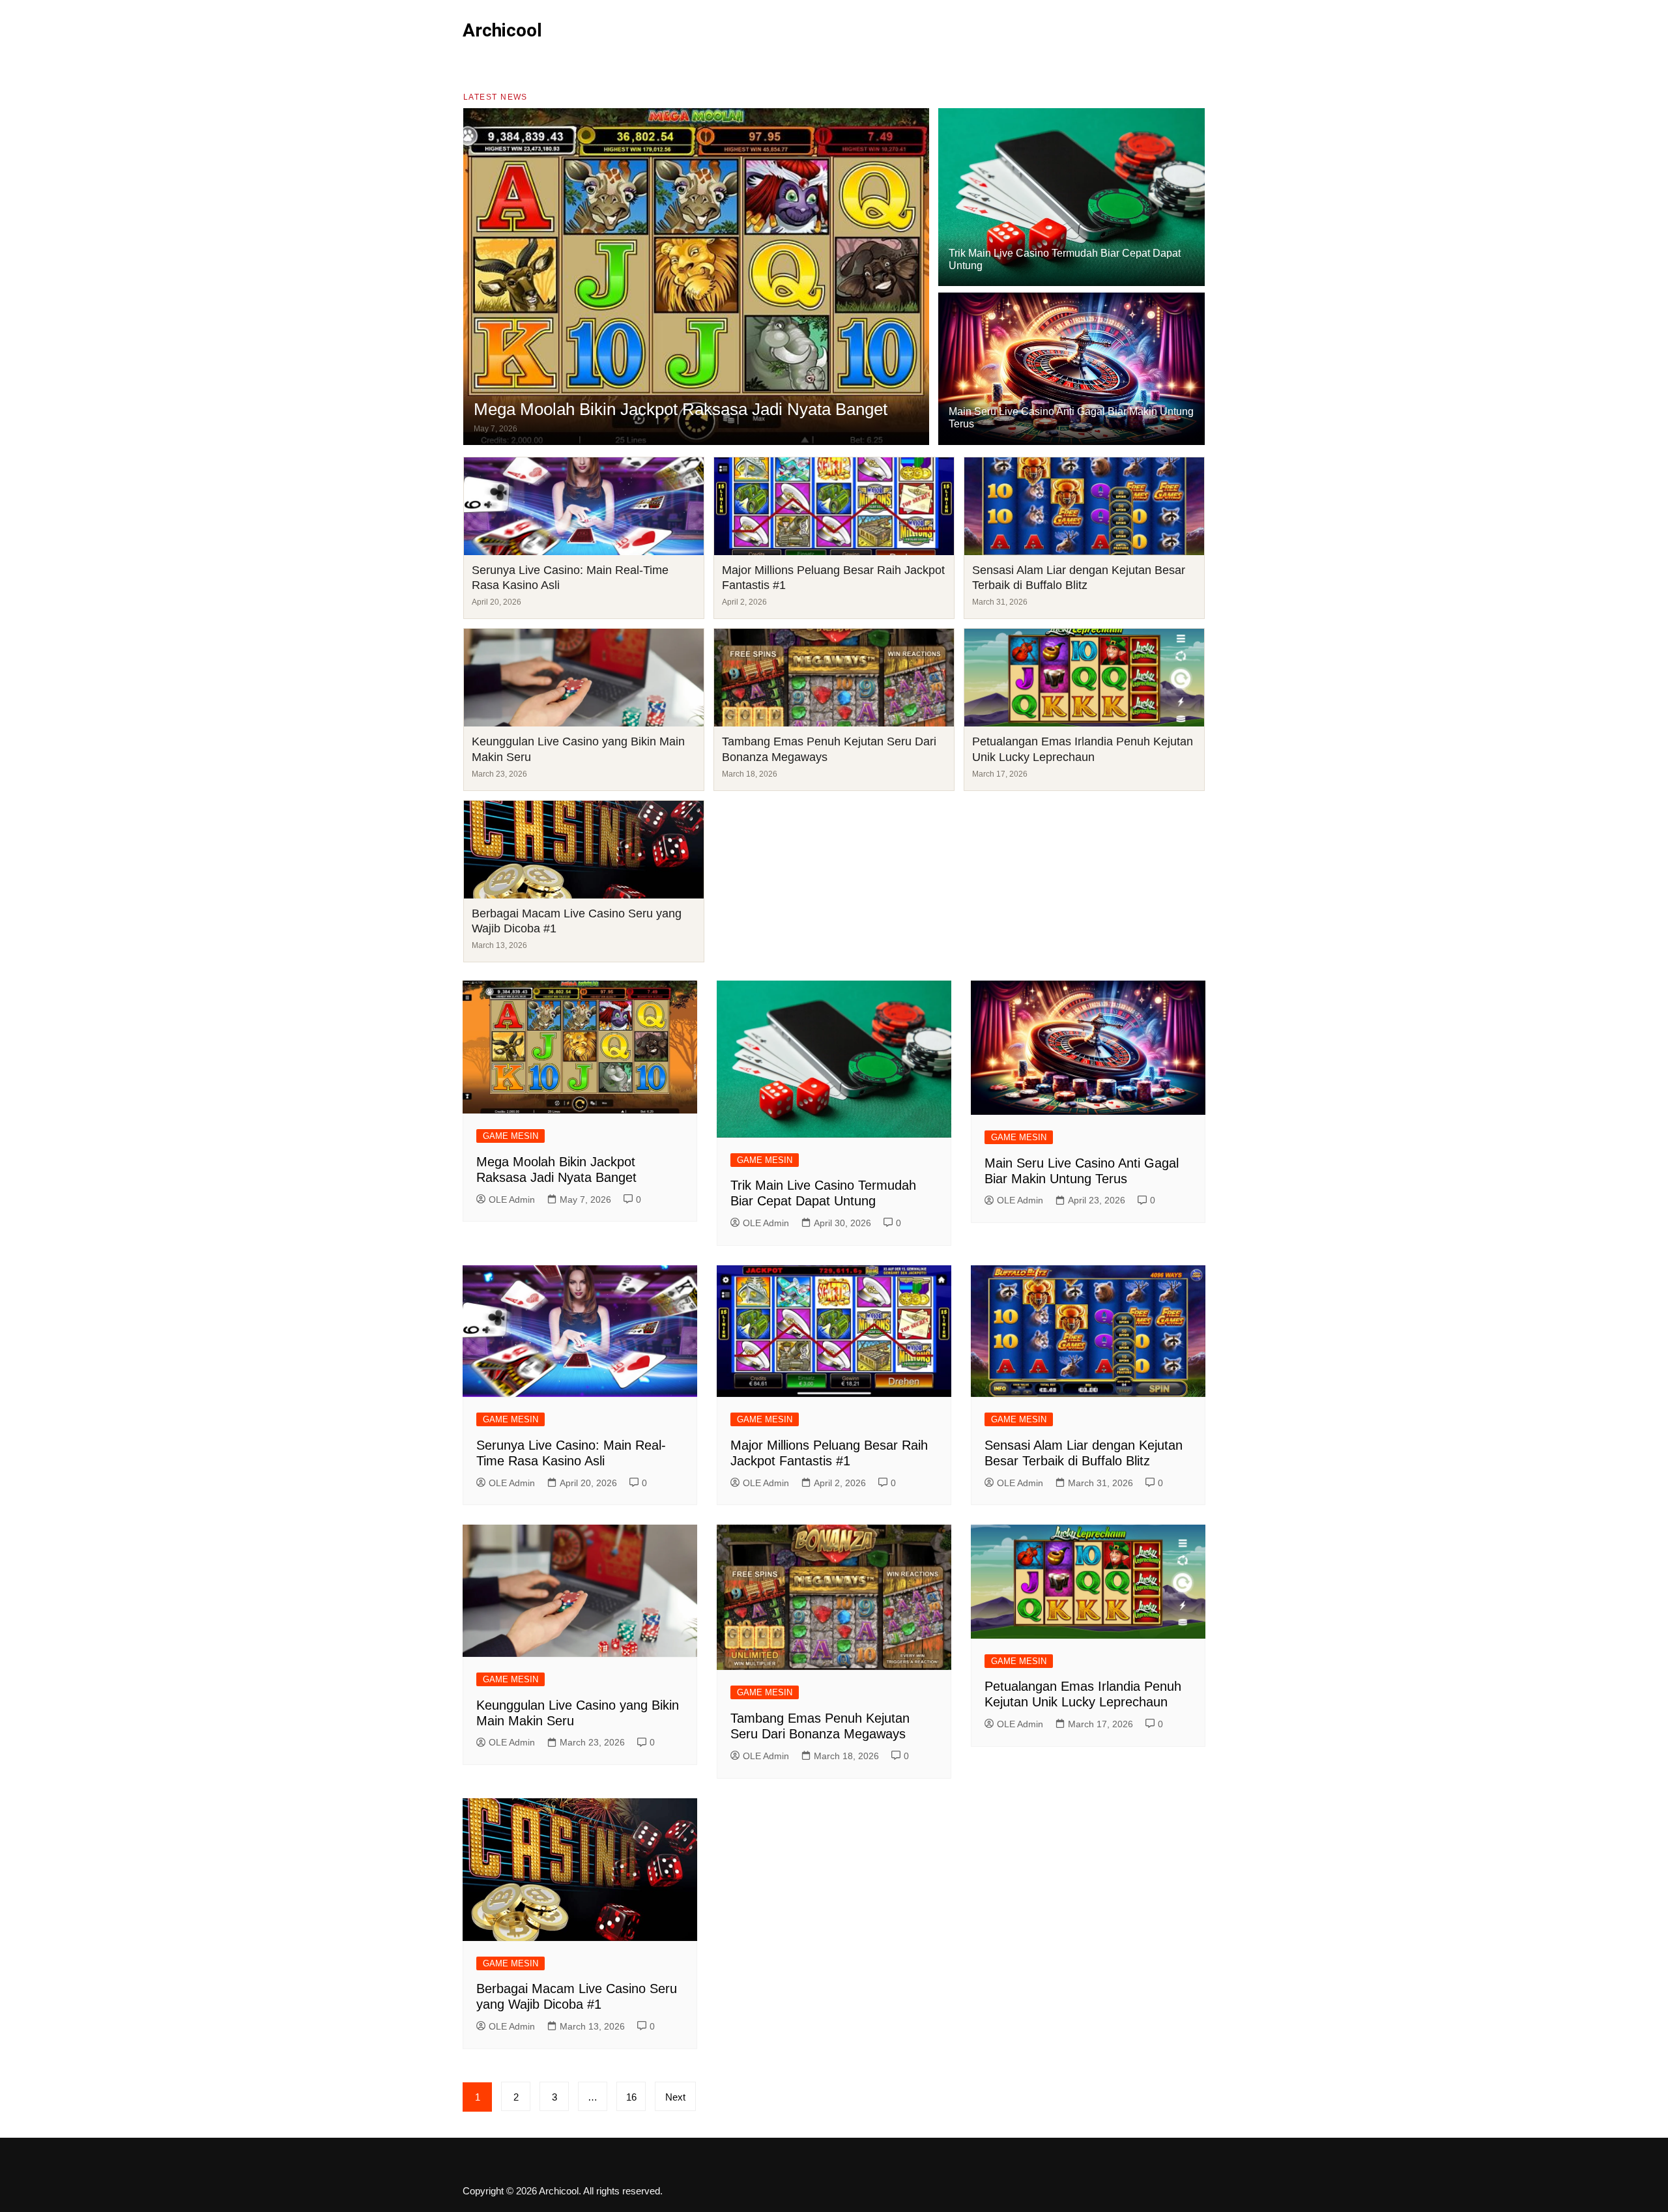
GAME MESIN (510, 1136)
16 (631, 2097)
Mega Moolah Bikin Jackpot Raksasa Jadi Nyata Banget (681, 409)
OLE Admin (512, 1199)
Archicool (502, 30)
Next (675, 2097)
